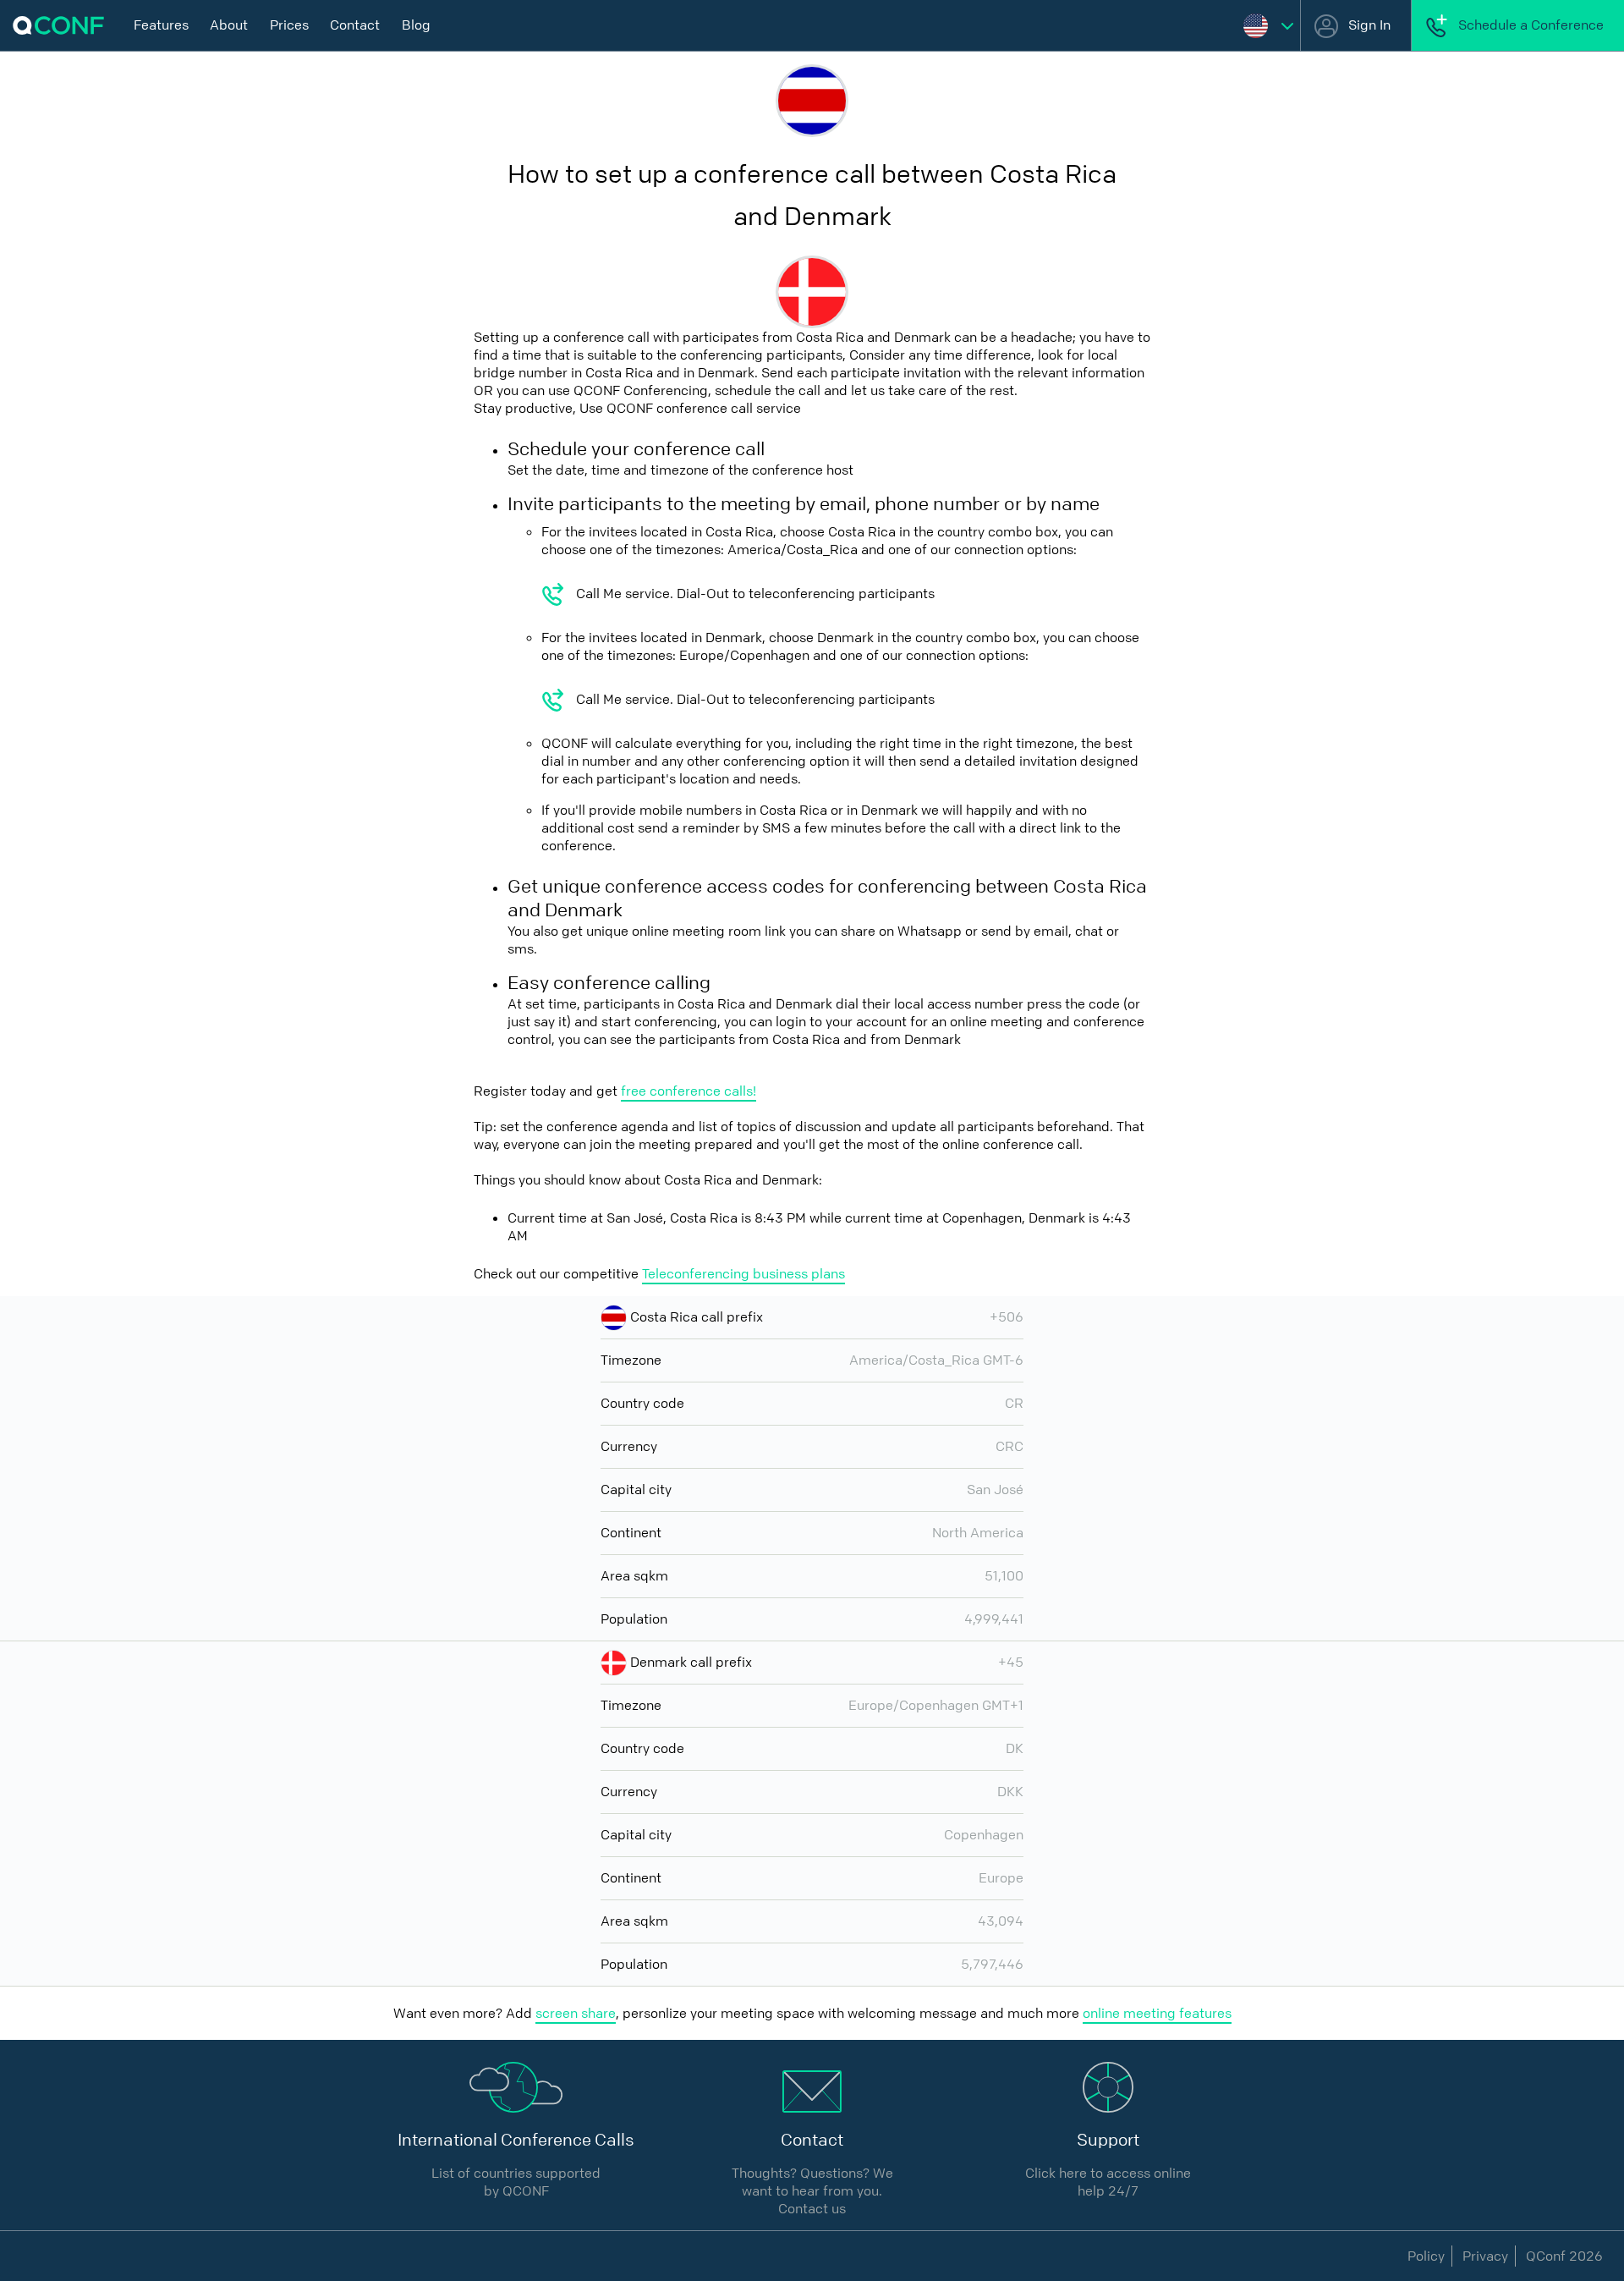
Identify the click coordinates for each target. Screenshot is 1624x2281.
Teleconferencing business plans (743, 1274)
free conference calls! (689, 1091)
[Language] (1268, 25)
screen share (576, 2013)
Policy (1426, 2256)
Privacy (1485, 2256)
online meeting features (1157, 2013)
